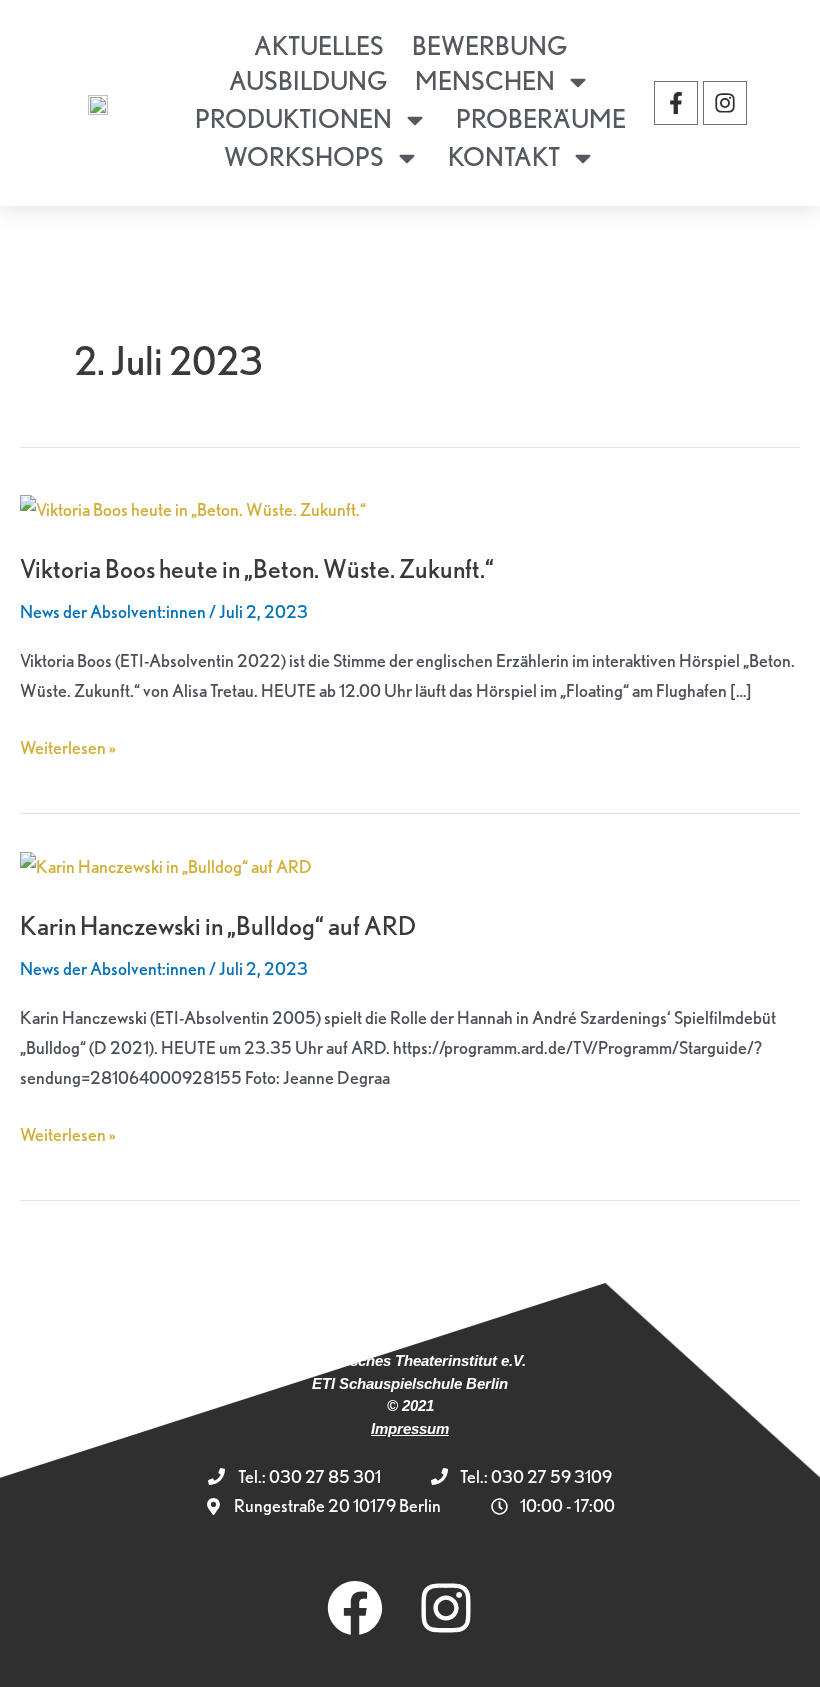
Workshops (304, 156)
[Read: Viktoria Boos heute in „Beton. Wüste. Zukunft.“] (193, 507)
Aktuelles (319, 45)
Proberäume (541, 118)
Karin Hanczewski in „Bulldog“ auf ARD (218, 925)
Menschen (485, 80)
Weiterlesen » (68, 745)
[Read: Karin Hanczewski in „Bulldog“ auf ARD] (166, 864)
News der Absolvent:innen (113, 611)
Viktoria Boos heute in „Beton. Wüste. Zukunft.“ (257, 568)
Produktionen (293, 118)
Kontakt (504, 156)
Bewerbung (489, 45)
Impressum (410, 1428)
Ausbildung (308, 80)
